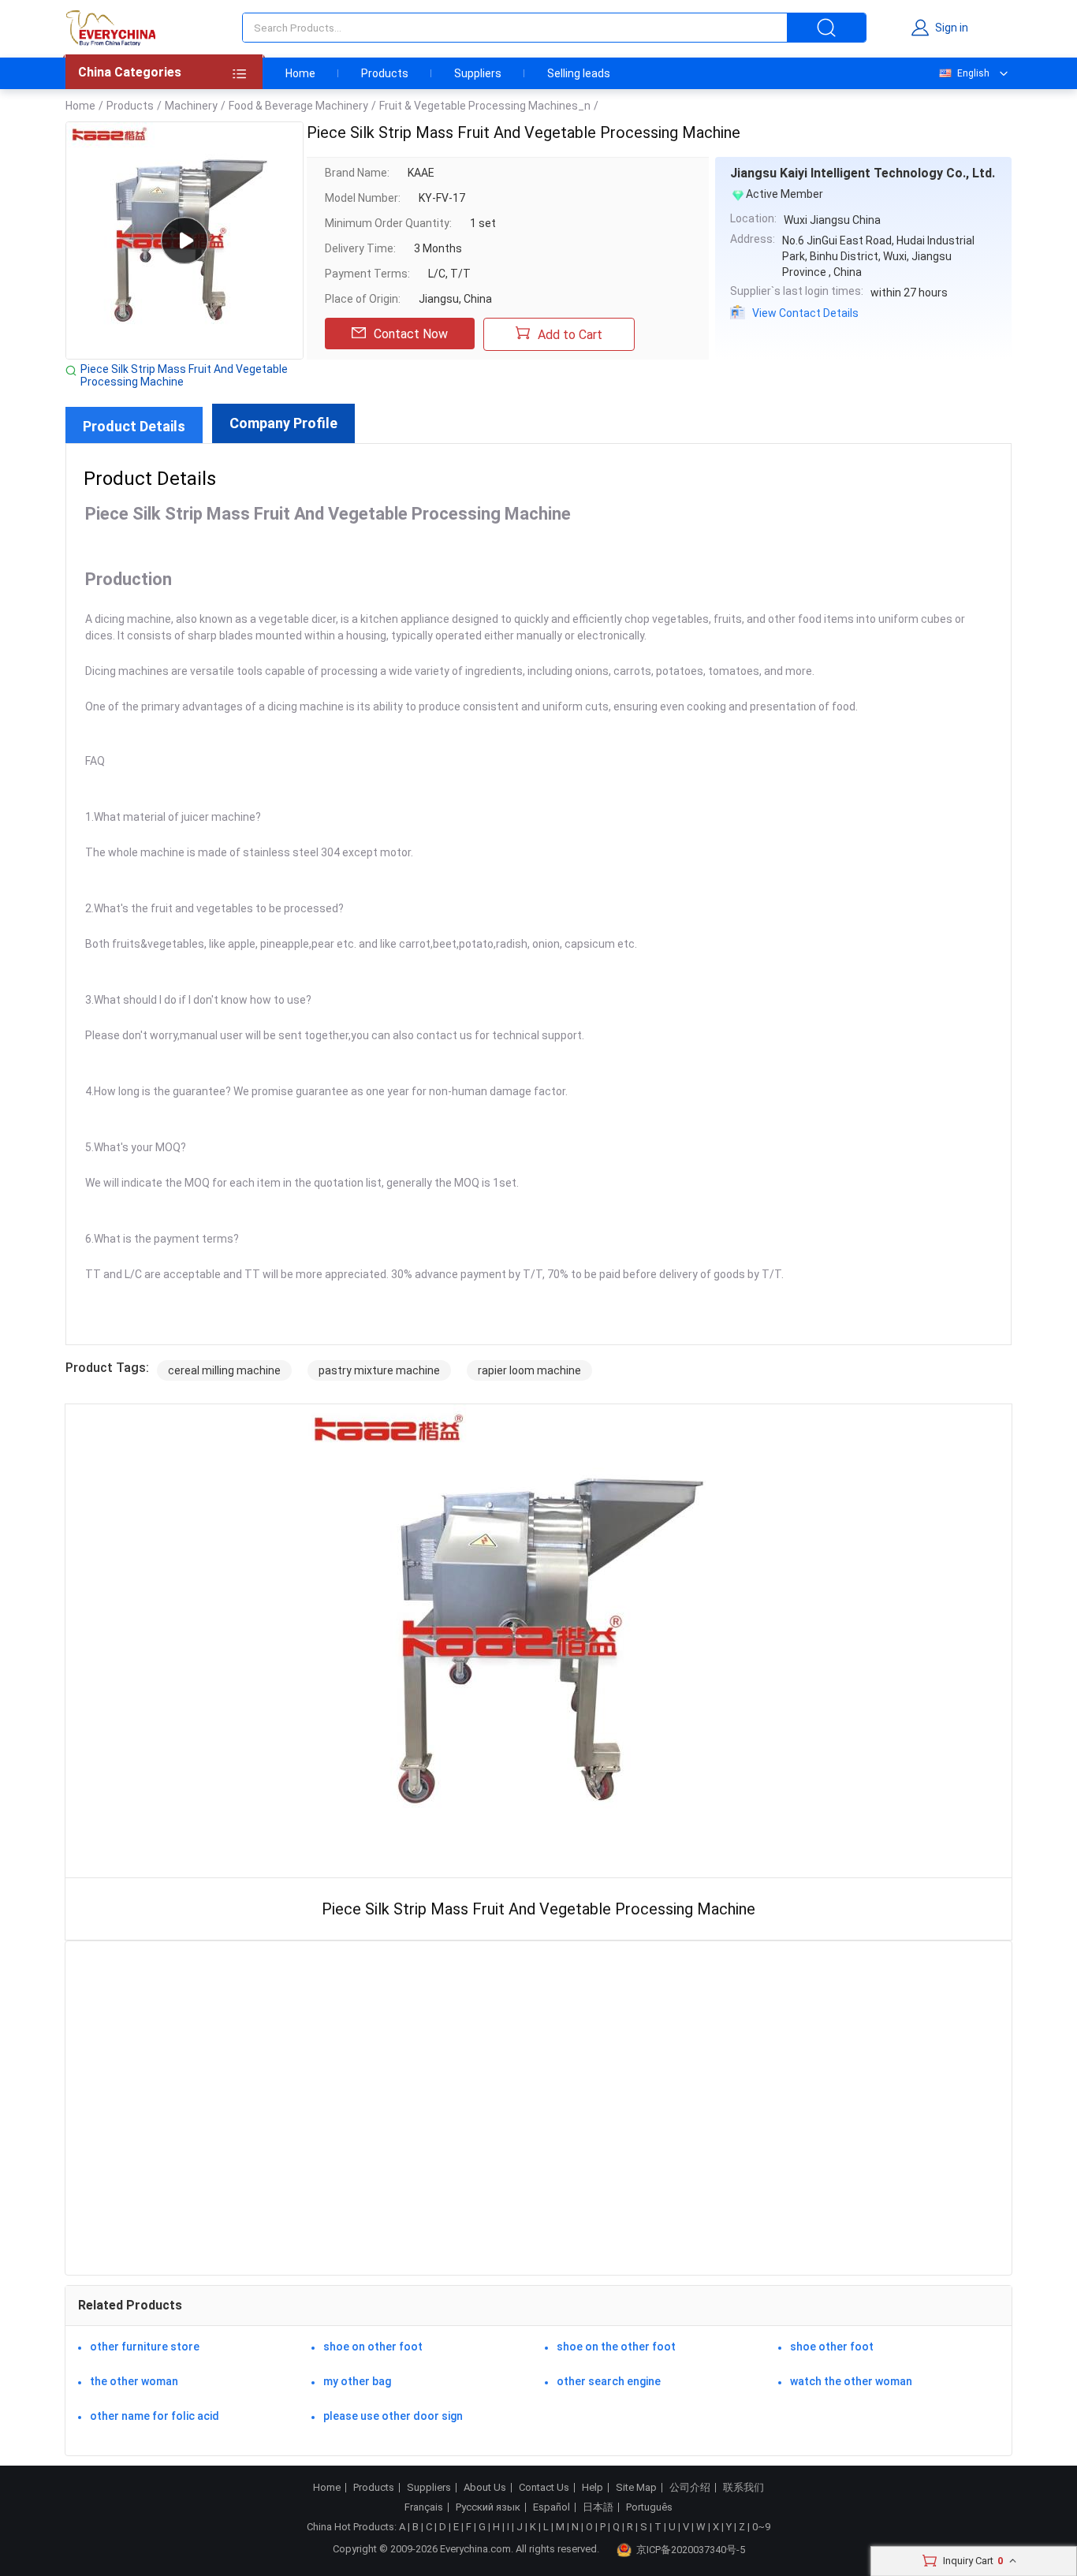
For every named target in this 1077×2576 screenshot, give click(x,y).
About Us (485, 2488)
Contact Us (544, 2488)
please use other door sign (393, 2416)
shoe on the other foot (616, 2347)
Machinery (191, 106)
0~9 (761, 2527)
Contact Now (411, 334)
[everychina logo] (110, 28)
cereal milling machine (224, 1370)
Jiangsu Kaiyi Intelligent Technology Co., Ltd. (863, 173)
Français (424, 2507)
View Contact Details (805, 313)
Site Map (636, 2488)
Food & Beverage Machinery (298, 106)
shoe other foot (832, 2347)
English (973, 73)
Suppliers (478, 73)
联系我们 (743, 2488)
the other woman (134, 2381)
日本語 (598, 2507)
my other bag (357, 2381)
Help (593, 2488)
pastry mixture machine (379, 1370)
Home (300, 73)
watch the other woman (851, 2381)
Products (385, 73)
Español (552, 2507)
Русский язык (488, 2507)
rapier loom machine (529, 1370)
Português (649, 2507)
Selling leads (579, 73)
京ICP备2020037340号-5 (691, 2550)
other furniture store (145, 2347)
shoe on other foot (373, 2347)
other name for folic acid (155, 2416)
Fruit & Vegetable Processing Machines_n (485, 106)
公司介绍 (690, 2488)
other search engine (609, 2381)
